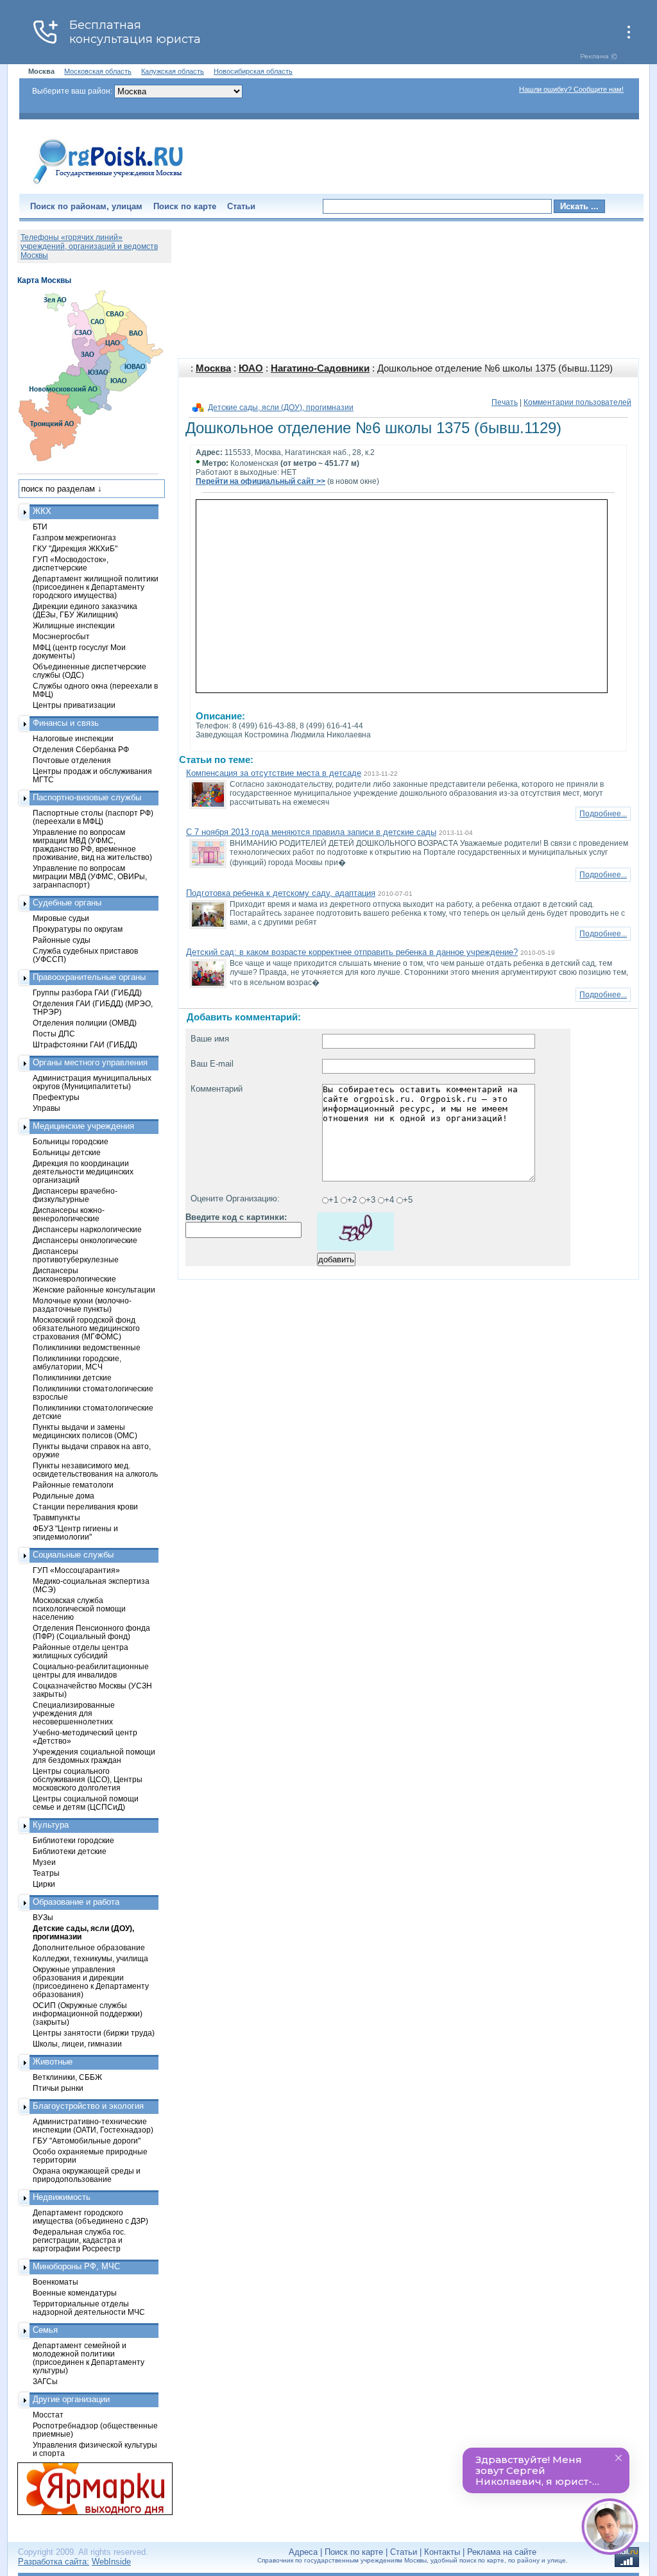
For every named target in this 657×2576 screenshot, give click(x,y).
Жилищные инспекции (74, 625)
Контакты (442, 2552)
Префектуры (56, 1097)
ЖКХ (42, 511)
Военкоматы (55, 2282)
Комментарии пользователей (577, 402)
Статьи (241, 206)
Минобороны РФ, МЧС (76, 2266)
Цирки (44, 1884)
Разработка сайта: (54, 2562)
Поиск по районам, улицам (86, 206)
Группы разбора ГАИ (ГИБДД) (87, 992)
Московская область (98, 71)
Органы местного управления (90, 1062)
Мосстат (48, 2415)
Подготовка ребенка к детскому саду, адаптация (281, 893)
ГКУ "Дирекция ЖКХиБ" (75, 548)
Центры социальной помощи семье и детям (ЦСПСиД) (86, 1803)
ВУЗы (43, 1917)
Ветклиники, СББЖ (67, 2077)
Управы (47, 1108)
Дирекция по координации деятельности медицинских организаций (83, 1172)
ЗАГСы (45, 2381)
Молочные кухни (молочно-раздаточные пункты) (82, 1305)
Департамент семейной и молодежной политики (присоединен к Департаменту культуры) (89, 2358)
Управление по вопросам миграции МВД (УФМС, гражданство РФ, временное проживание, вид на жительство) (92, 845)
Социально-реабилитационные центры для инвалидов (91, 1670)
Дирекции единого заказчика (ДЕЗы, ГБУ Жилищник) (85, 610)
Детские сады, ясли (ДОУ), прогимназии (281, 408)
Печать (505, 402)
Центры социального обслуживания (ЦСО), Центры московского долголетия (88, 1779)
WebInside (111, 2562)
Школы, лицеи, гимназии (77, 2044)
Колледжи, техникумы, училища (90, 1958)
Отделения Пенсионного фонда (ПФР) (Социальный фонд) (91, 1632)
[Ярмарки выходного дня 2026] (88, 2489)
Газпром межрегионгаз (74, 537)
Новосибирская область (253, 71)
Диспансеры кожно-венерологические (69, 1214)
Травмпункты (56, 1517)
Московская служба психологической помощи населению (79, 1609)
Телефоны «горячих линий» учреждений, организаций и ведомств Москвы (89, 246)
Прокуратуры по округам (78, 929)
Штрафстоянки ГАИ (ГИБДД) (85, 1044)
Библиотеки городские (73, 1840)
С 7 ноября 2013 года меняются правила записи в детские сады (311, 832)
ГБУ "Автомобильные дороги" (87, 2141)
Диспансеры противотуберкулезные (76, 1255)
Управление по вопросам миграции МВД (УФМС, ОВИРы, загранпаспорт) (90, 876)
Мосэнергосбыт (61, 636)
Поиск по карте (185, 206)
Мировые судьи (61, 918)
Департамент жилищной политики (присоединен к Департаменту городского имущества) (96, 587)
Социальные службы (73, 1555)
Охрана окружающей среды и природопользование (87, 2175)
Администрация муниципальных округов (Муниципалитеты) (92, 1082)
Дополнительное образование (89, 1947)
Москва (213, 368)
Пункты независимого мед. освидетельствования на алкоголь (95, 1470)
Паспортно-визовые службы (87, 797)
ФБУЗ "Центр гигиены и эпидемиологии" (75, 1533)
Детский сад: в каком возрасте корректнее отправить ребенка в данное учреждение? (352, 952)
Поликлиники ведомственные (87, 1347)
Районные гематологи (73, 1485)
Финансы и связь (66, 723)
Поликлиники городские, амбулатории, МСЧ (77, 1362)
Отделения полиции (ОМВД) (85, 1023)
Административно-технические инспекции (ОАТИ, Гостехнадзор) (93, 2125)
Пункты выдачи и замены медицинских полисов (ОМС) (85, 1431)
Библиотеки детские (70, 1851)
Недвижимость (62, 2197)
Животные (53, 2062)
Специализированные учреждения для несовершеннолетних (74, 1713)
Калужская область (173, 71)
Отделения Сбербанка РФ (81, 749)
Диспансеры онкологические (85, 1240)
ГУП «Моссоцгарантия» (76, 1570)
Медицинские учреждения (83, 1126)
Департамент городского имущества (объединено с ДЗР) (90, 2217)
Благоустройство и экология (88, 2106)
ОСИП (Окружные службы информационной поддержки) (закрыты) (88, 2014)
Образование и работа (76, 1902)
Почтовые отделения (72, 760)
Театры (46, 1873)
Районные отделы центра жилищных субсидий (81, 1651)
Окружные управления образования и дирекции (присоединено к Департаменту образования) (91, 1982)
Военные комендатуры (75, 2293)
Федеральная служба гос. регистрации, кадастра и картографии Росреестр (79, 2240)
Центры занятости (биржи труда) (94, 2033)
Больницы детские (67, 1152)
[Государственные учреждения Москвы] (108, 185)
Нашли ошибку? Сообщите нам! (571, 89)
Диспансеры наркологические (87, 1229)
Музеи (44, 1862)
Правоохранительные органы (89, 977)
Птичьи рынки (58, 2088)
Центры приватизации (74, 705)
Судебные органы (67, 903)
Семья (45, 2330)
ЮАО (251, 368)
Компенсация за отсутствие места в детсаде (274, 773)
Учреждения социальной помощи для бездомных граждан (94, 1756)
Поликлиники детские (72, 1378)
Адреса (303, 2552)
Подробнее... (603, 814)
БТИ (40, 527)
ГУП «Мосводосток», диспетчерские (71, 563)
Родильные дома (64, 1496)
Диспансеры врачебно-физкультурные (75, 1195)
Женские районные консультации (94, 1290)
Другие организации (71, 2399)
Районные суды (62, 940)
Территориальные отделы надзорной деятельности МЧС (89, 2308)
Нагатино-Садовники (320, 368)
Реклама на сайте (502, 2552)
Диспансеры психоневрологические (74, 1275)
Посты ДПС (54, 1034)
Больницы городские (71, 1141)
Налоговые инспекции (73, 738)
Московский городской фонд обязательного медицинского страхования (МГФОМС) (86, 1328)
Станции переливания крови (85, 1507)
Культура (51, 1825)
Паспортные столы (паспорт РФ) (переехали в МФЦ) (93, 817)
